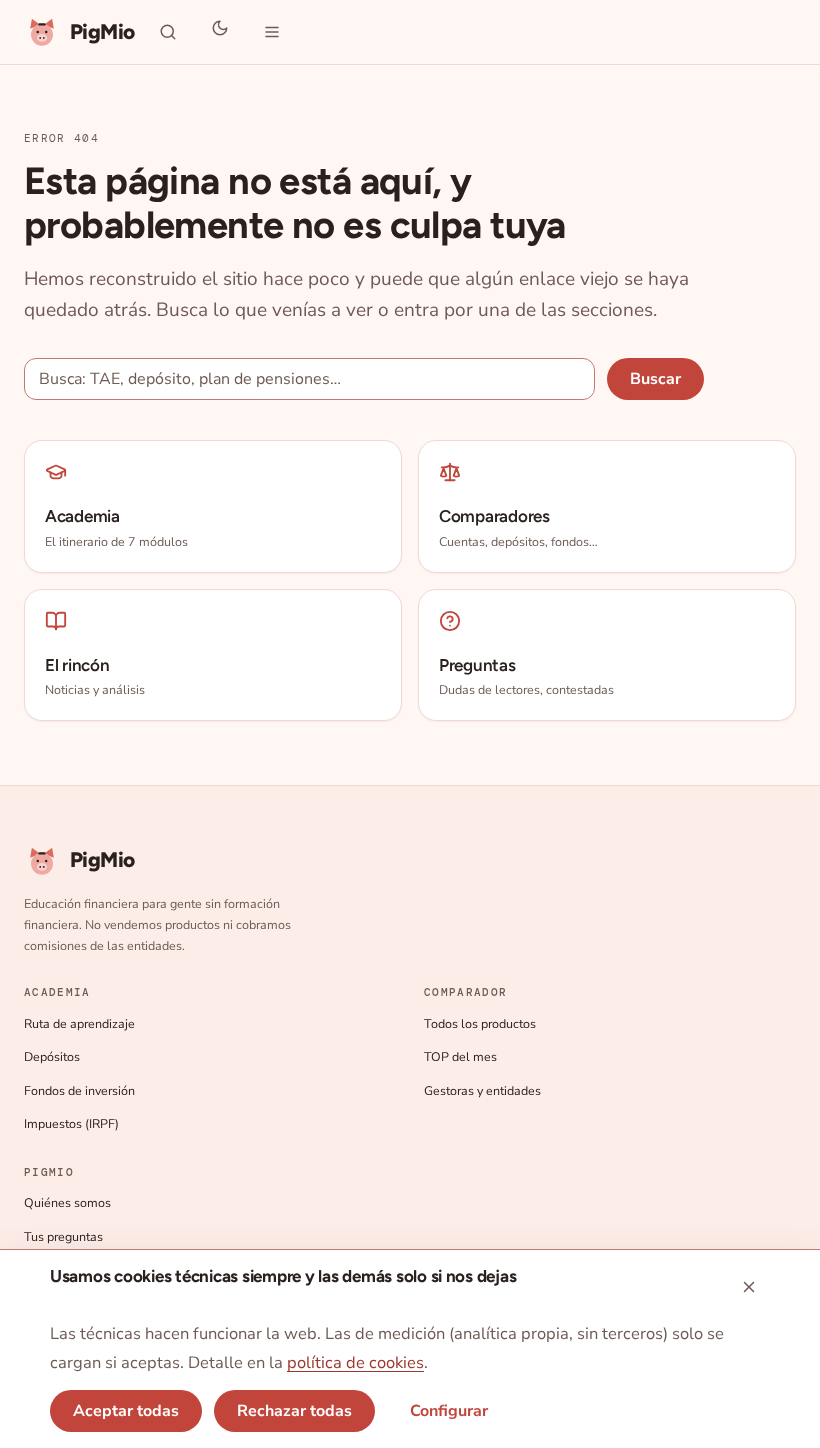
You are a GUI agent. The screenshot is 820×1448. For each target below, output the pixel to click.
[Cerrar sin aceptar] (749, 1287)
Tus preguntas (63, 1236)
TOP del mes (460, 1056)
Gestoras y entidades (482, 1090)
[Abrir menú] (272, 32)
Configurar (449, 1411)
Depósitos (52, 1056)
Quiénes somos (67, 1202)
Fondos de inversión (79, 1090)
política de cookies (355, 1362)
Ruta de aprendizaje (79, 1023)
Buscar (655, 379)
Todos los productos (480, 1023)
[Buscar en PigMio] (168, 32)
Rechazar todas (294, 1411)
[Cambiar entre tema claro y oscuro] (220, 32)
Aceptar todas (126, 1411)
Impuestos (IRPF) (71, 1123)
